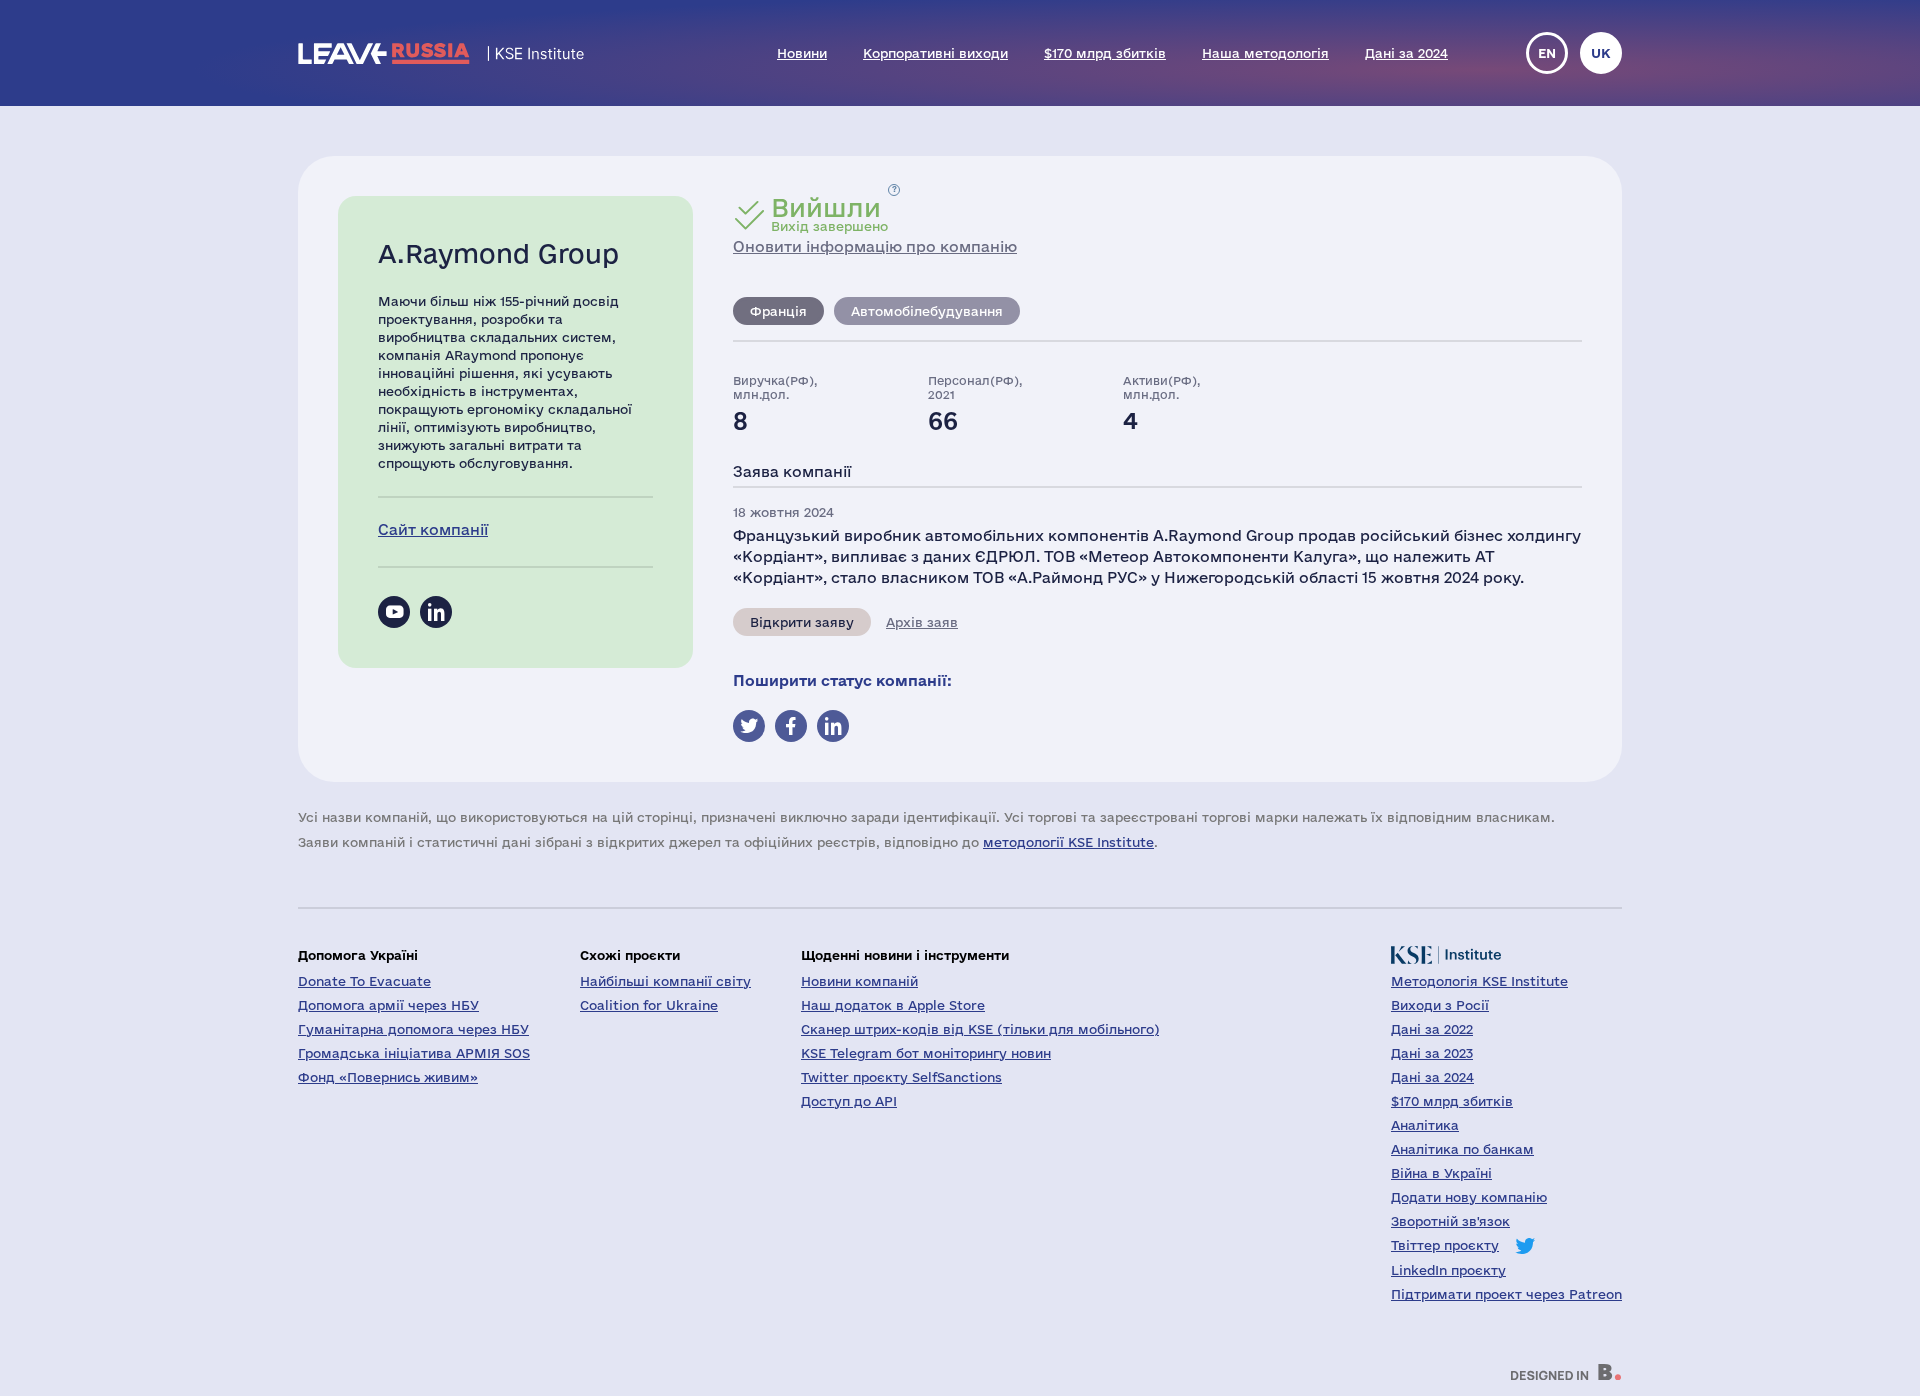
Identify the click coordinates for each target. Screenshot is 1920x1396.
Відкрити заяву (802, 622)
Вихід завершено (829, 214)
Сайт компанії (433, 529)
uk (1601, 53)
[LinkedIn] (436, 612)
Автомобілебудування (927, 311)
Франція (778, 311)
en (1547, 53)
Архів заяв (922, 622)
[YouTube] (394, 612)
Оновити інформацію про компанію (875, 246)
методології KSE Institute (1068, 842)
